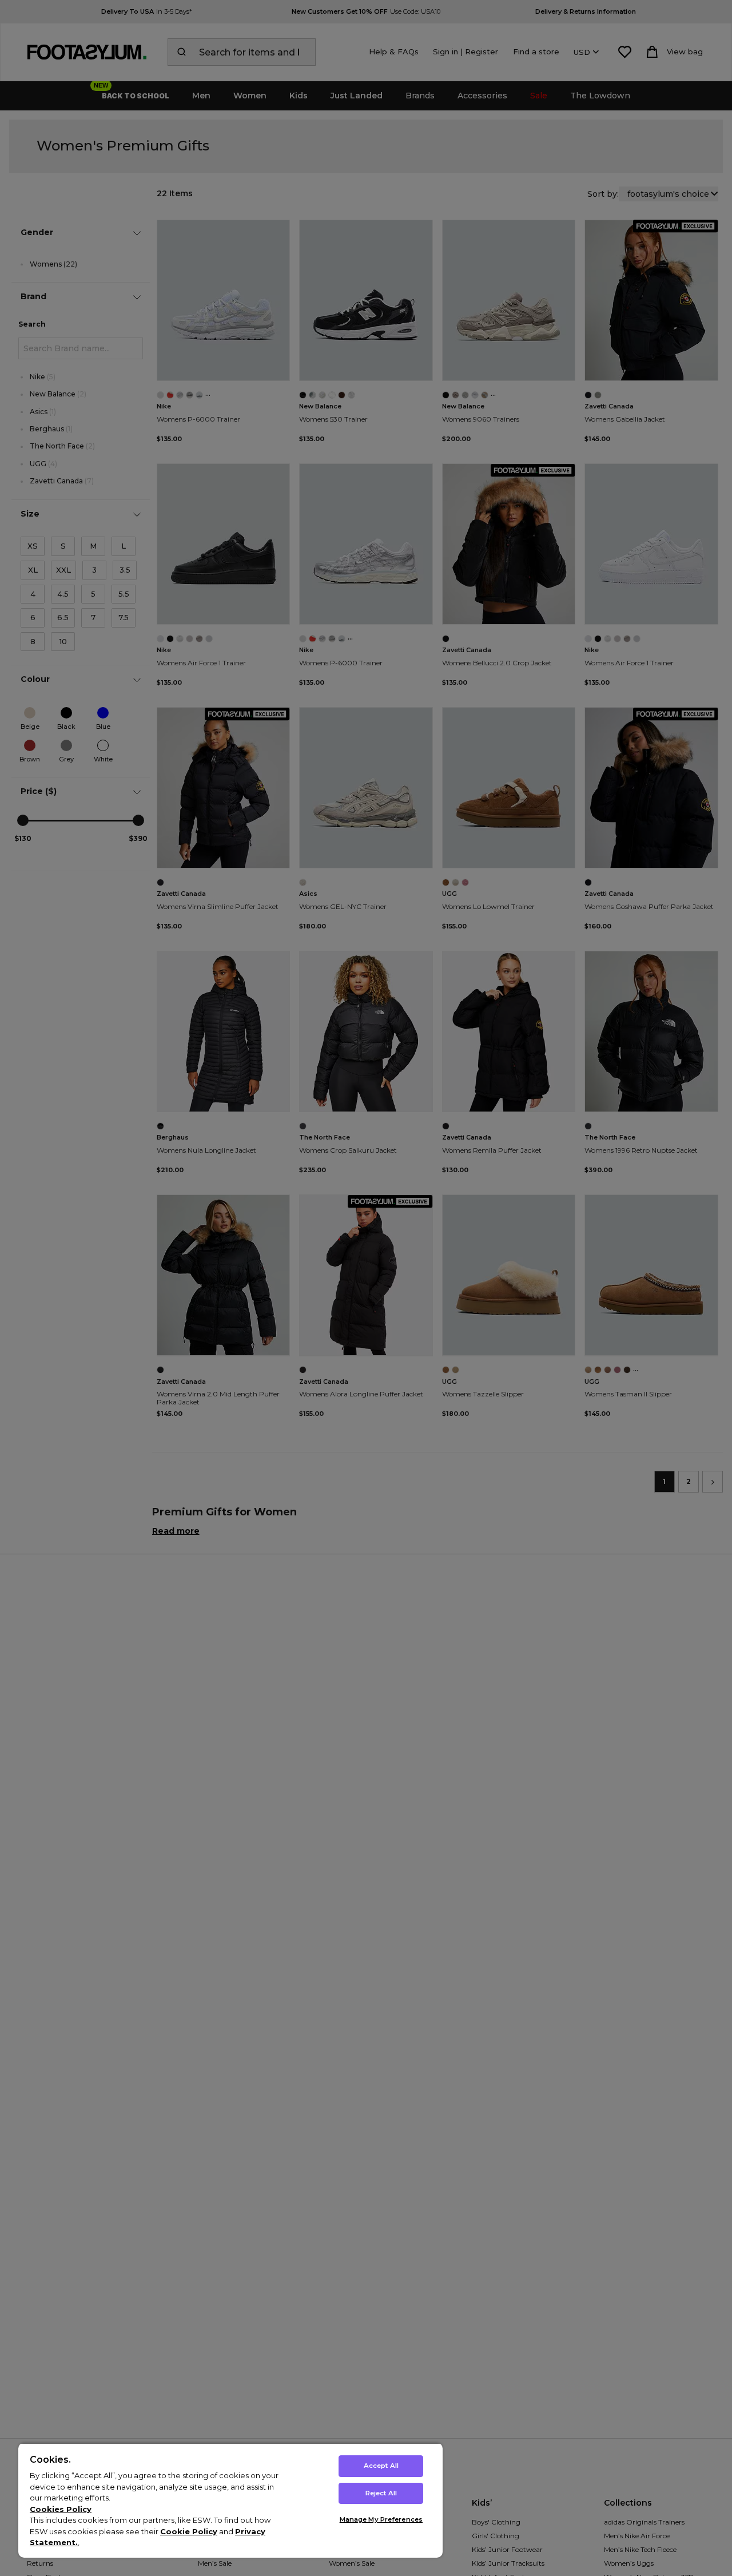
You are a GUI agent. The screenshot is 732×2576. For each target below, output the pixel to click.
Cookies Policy (61, 2509)
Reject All (381, 2493)
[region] (230, 2500)
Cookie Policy (189, 2531)
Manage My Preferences (381, 2519)
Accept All (381, 2466)
